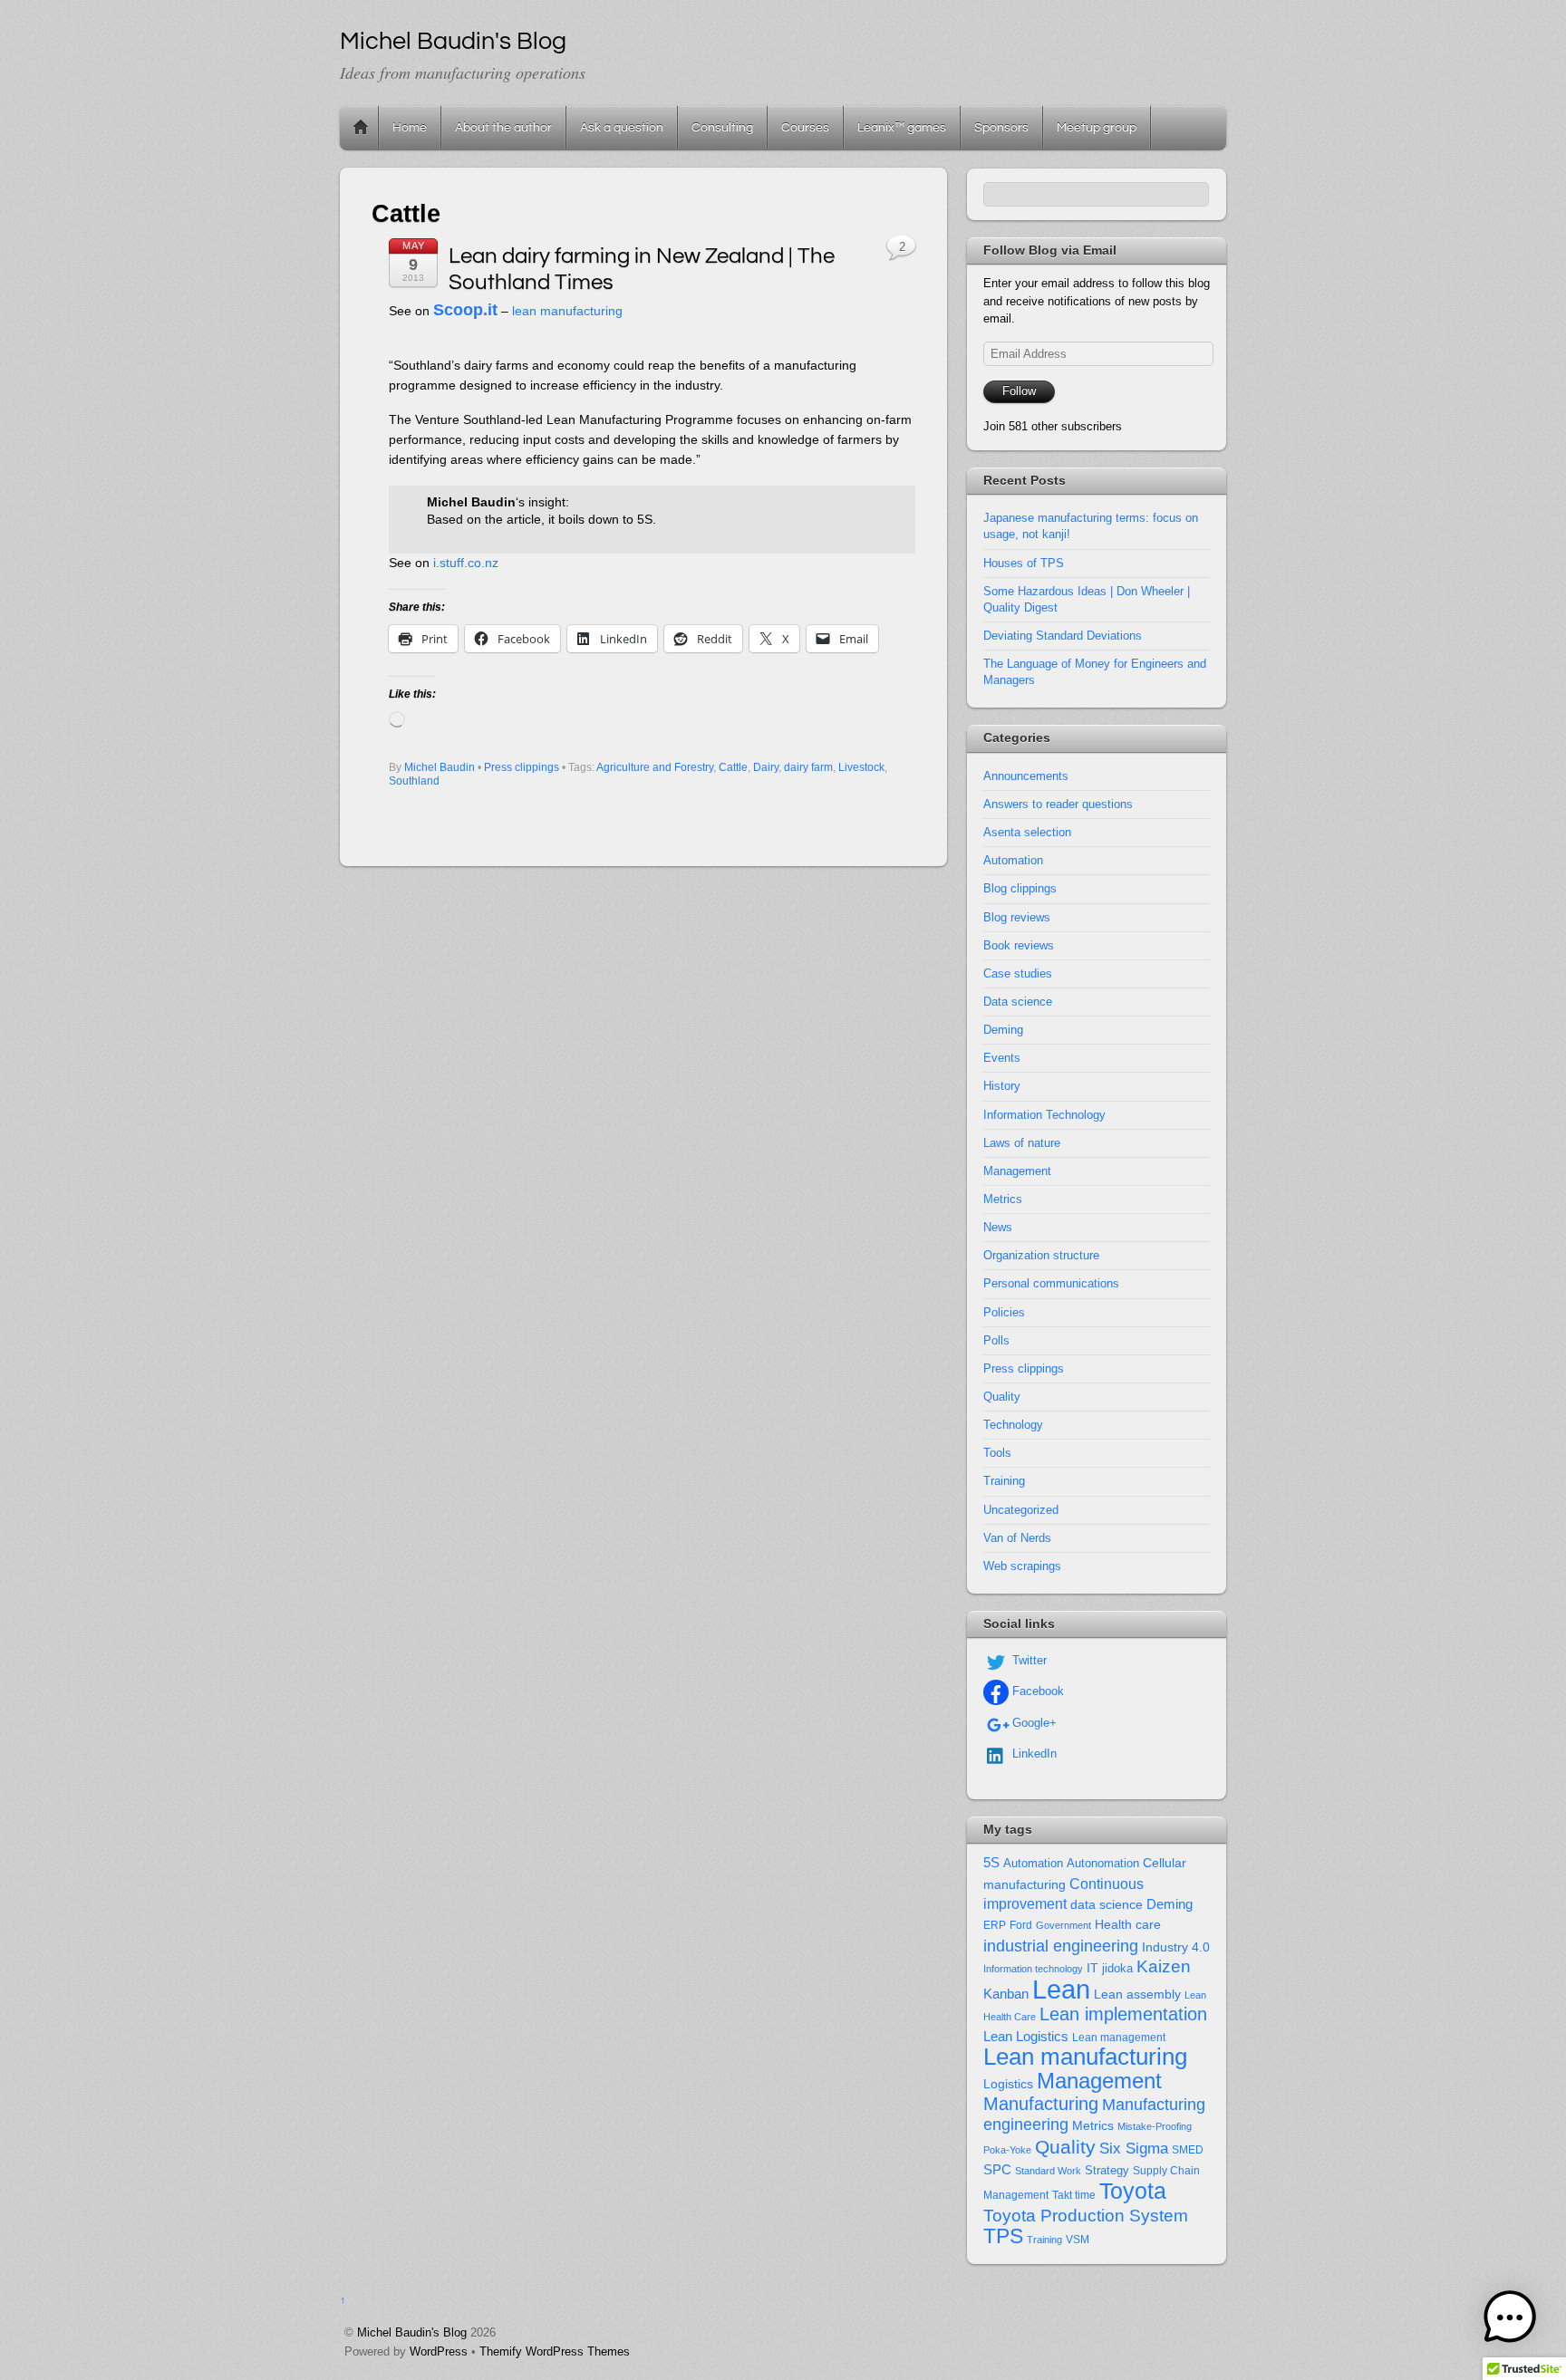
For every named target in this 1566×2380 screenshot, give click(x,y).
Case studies (1018, 973)
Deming (1003, 1030)
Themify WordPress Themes (555, 2351)
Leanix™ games (902, 127)
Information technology (1033, 1969)
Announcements (1026, 776)
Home (361, 128)
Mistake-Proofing (1155, 2126)
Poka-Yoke (1007, 2150)
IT (1092, 1968)
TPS (1003, 2236)
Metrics (1003, 1199)
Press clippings (522, 767)
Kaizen (1164, 1966)
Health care (1128, 1924)
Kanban (1006, 1994)
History (1002, 1086)
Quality (1002, 1397)
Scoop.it (465, 310)
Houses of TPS (1024, 563)
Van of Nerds (1017, 1538)
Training (1004, 1481)
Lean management (1119, 2038)
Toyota (1133, 2191)
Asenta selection (1027, 832)
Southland (414, 781)
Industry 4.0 (1176, 1947)
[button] (1510, 2321)
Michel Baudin (440, 767)
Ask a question (622, 127)
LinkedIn (1033, 1754)
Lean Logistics (1026, 2037)
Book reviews (1019, 945)
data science (1107, 1904)
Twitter (1028, 1660)
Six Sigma (1134, 2149)
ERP (995, 1925)
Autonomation (1103, 1864)
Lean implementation (1123, 2014)
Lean (1061, 1989)
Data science (1018, 1002)
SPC (997, 2169)
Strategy (1107, 2170)
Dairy (766, 767)
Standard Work (1048, 2171)
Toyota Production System (1086, 2216)
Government (1063, 1925)
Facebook (1036, 1691)
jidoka (1117, 1968)
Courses (805, 127)
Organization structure (1041, 1255)
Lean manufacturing (1085, 2057)
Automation (1013, 860)
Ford (1021, 1925)
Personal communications (1051, 1283)
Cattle (733, 767)
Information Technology (1044, 1115)
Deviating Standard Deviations (1063, 636)
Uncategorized (1021, 1510)
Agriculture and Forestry (655, 767)
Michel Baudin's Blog (412, 2332)
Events (1002, 1058)
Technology (1013, 1425)
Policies (1004, 1312)
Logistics (1008, 2084)
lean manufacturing (567, 311)
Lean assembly (1137, 1994)
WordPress (439, 2351)
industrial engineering (1061, 1946)
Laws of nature (1022, 1143)
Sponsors (1001, 127)
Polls (996, 1340)
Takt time (1074, 2195)
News (998, 1227)
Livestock (861, 767)
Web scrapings (1022, 1566)
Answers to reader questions (1058, 804)
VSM (1078, 2240)
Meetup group (1097, 127)
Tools (997, 1453)
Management (1017, 1171)
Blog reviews (1017, 917)
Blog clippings (1020, 888)
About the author (503, 127)
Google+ (1033, 1723)
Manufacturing (1041, 2104)
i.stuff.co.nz (466, 563)
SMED (1188, 2150)
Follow (1019, 391)
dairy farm (808, 767)
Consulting (722, 127)
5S (991, 1863)
